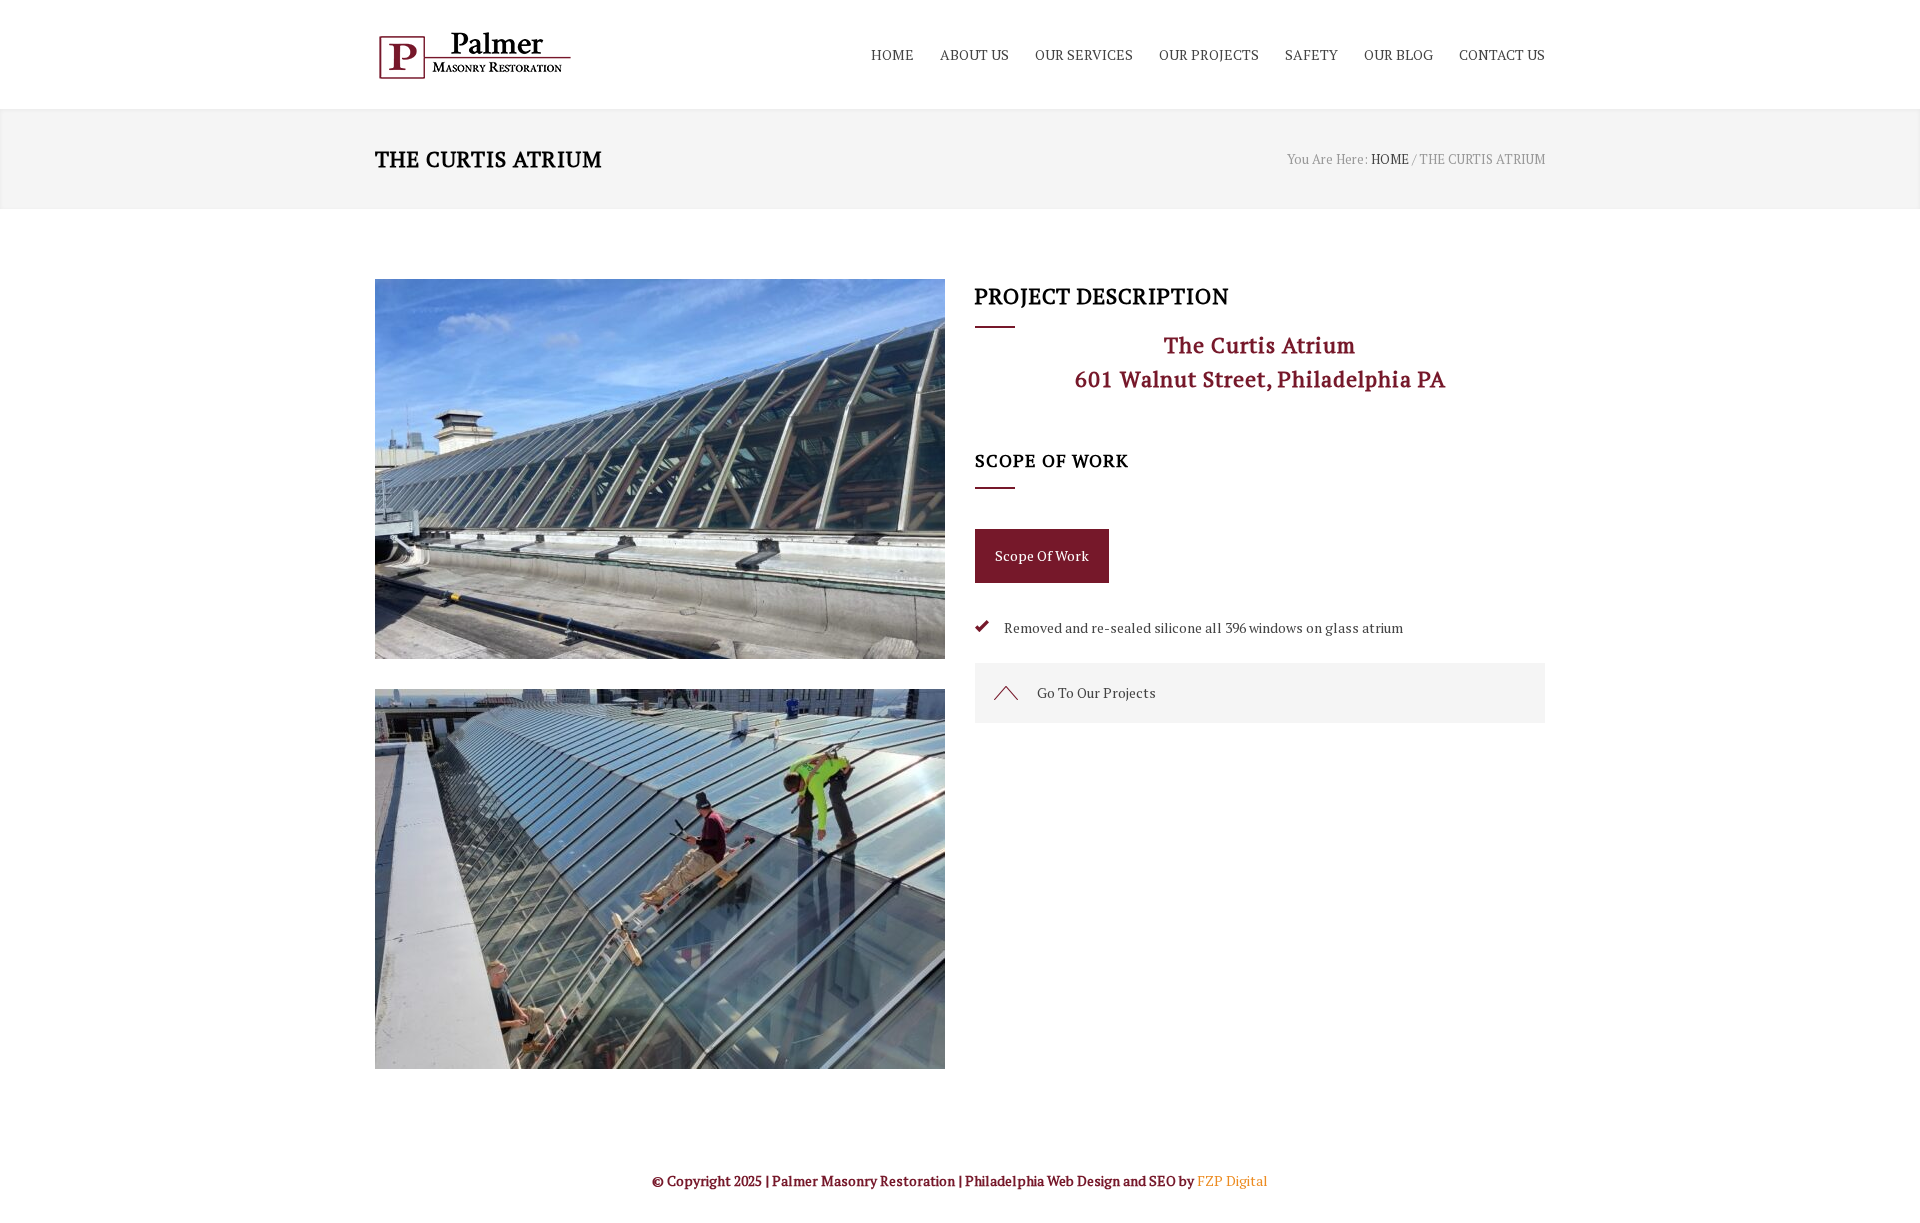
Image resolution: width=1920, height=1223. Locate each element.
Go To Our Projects (1096, 692)
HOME (892, 54)
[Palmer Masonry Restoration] (560, 54)
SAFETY (1311, 54)
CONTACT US (1502, 54)
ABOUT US (974, 54)
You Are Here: (1327, 159)
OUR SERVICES (1084, 54)
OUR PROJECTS (1209, 54)
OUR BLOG (1398, 54)
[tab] (1042, 556)
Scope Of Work (1042, 555)
